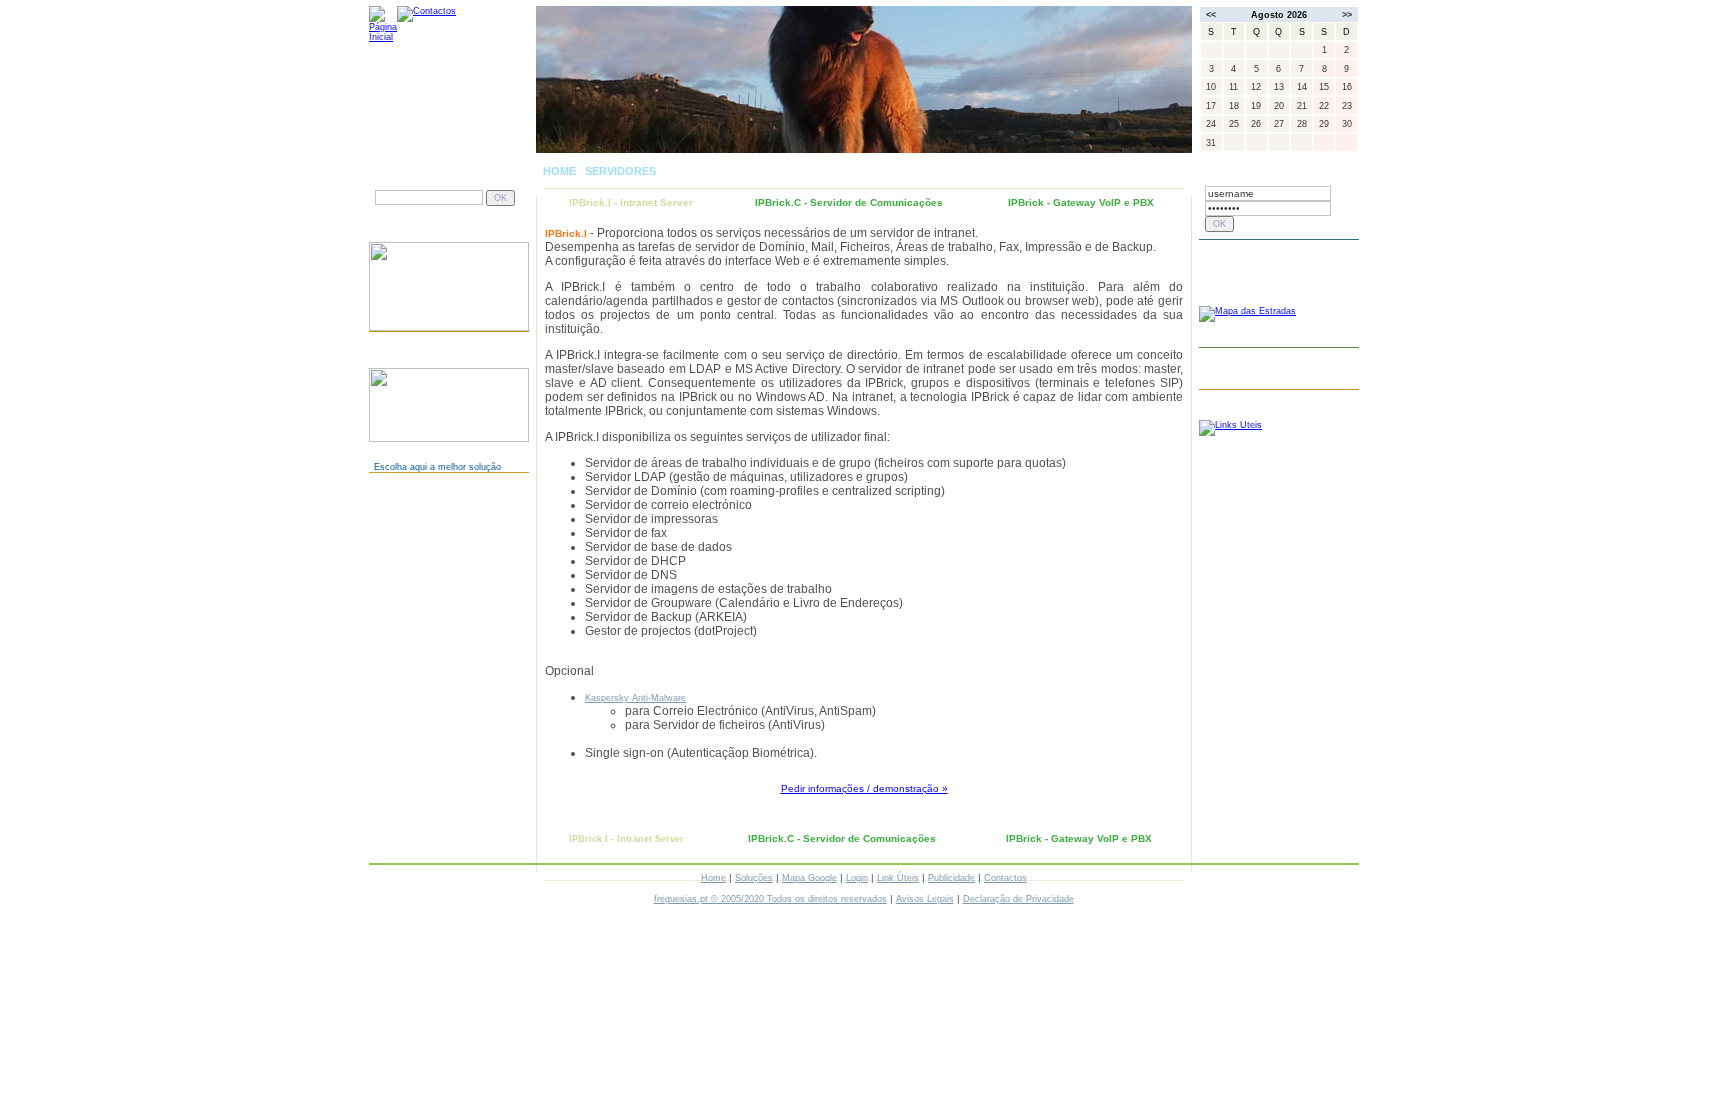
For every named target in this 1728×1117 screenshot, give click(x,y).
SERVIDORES (620, 171)
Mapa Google (809, 878)
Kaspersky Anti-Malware (635, 698)
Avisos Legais (925, 899)
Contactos (1005, 878)
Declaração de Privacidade (1018, 899)
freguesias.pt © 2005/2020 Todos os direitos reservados (770, 899)
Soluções (754, 878)
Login (857, 878)
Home (713, 878)
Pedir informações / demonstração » (864, 788)
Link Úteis (898, 878)
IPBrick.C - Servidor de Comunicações (849, 202)
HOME (559, 171)
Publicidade (951, 878)
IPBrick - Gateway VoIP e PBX (1081, 202)
